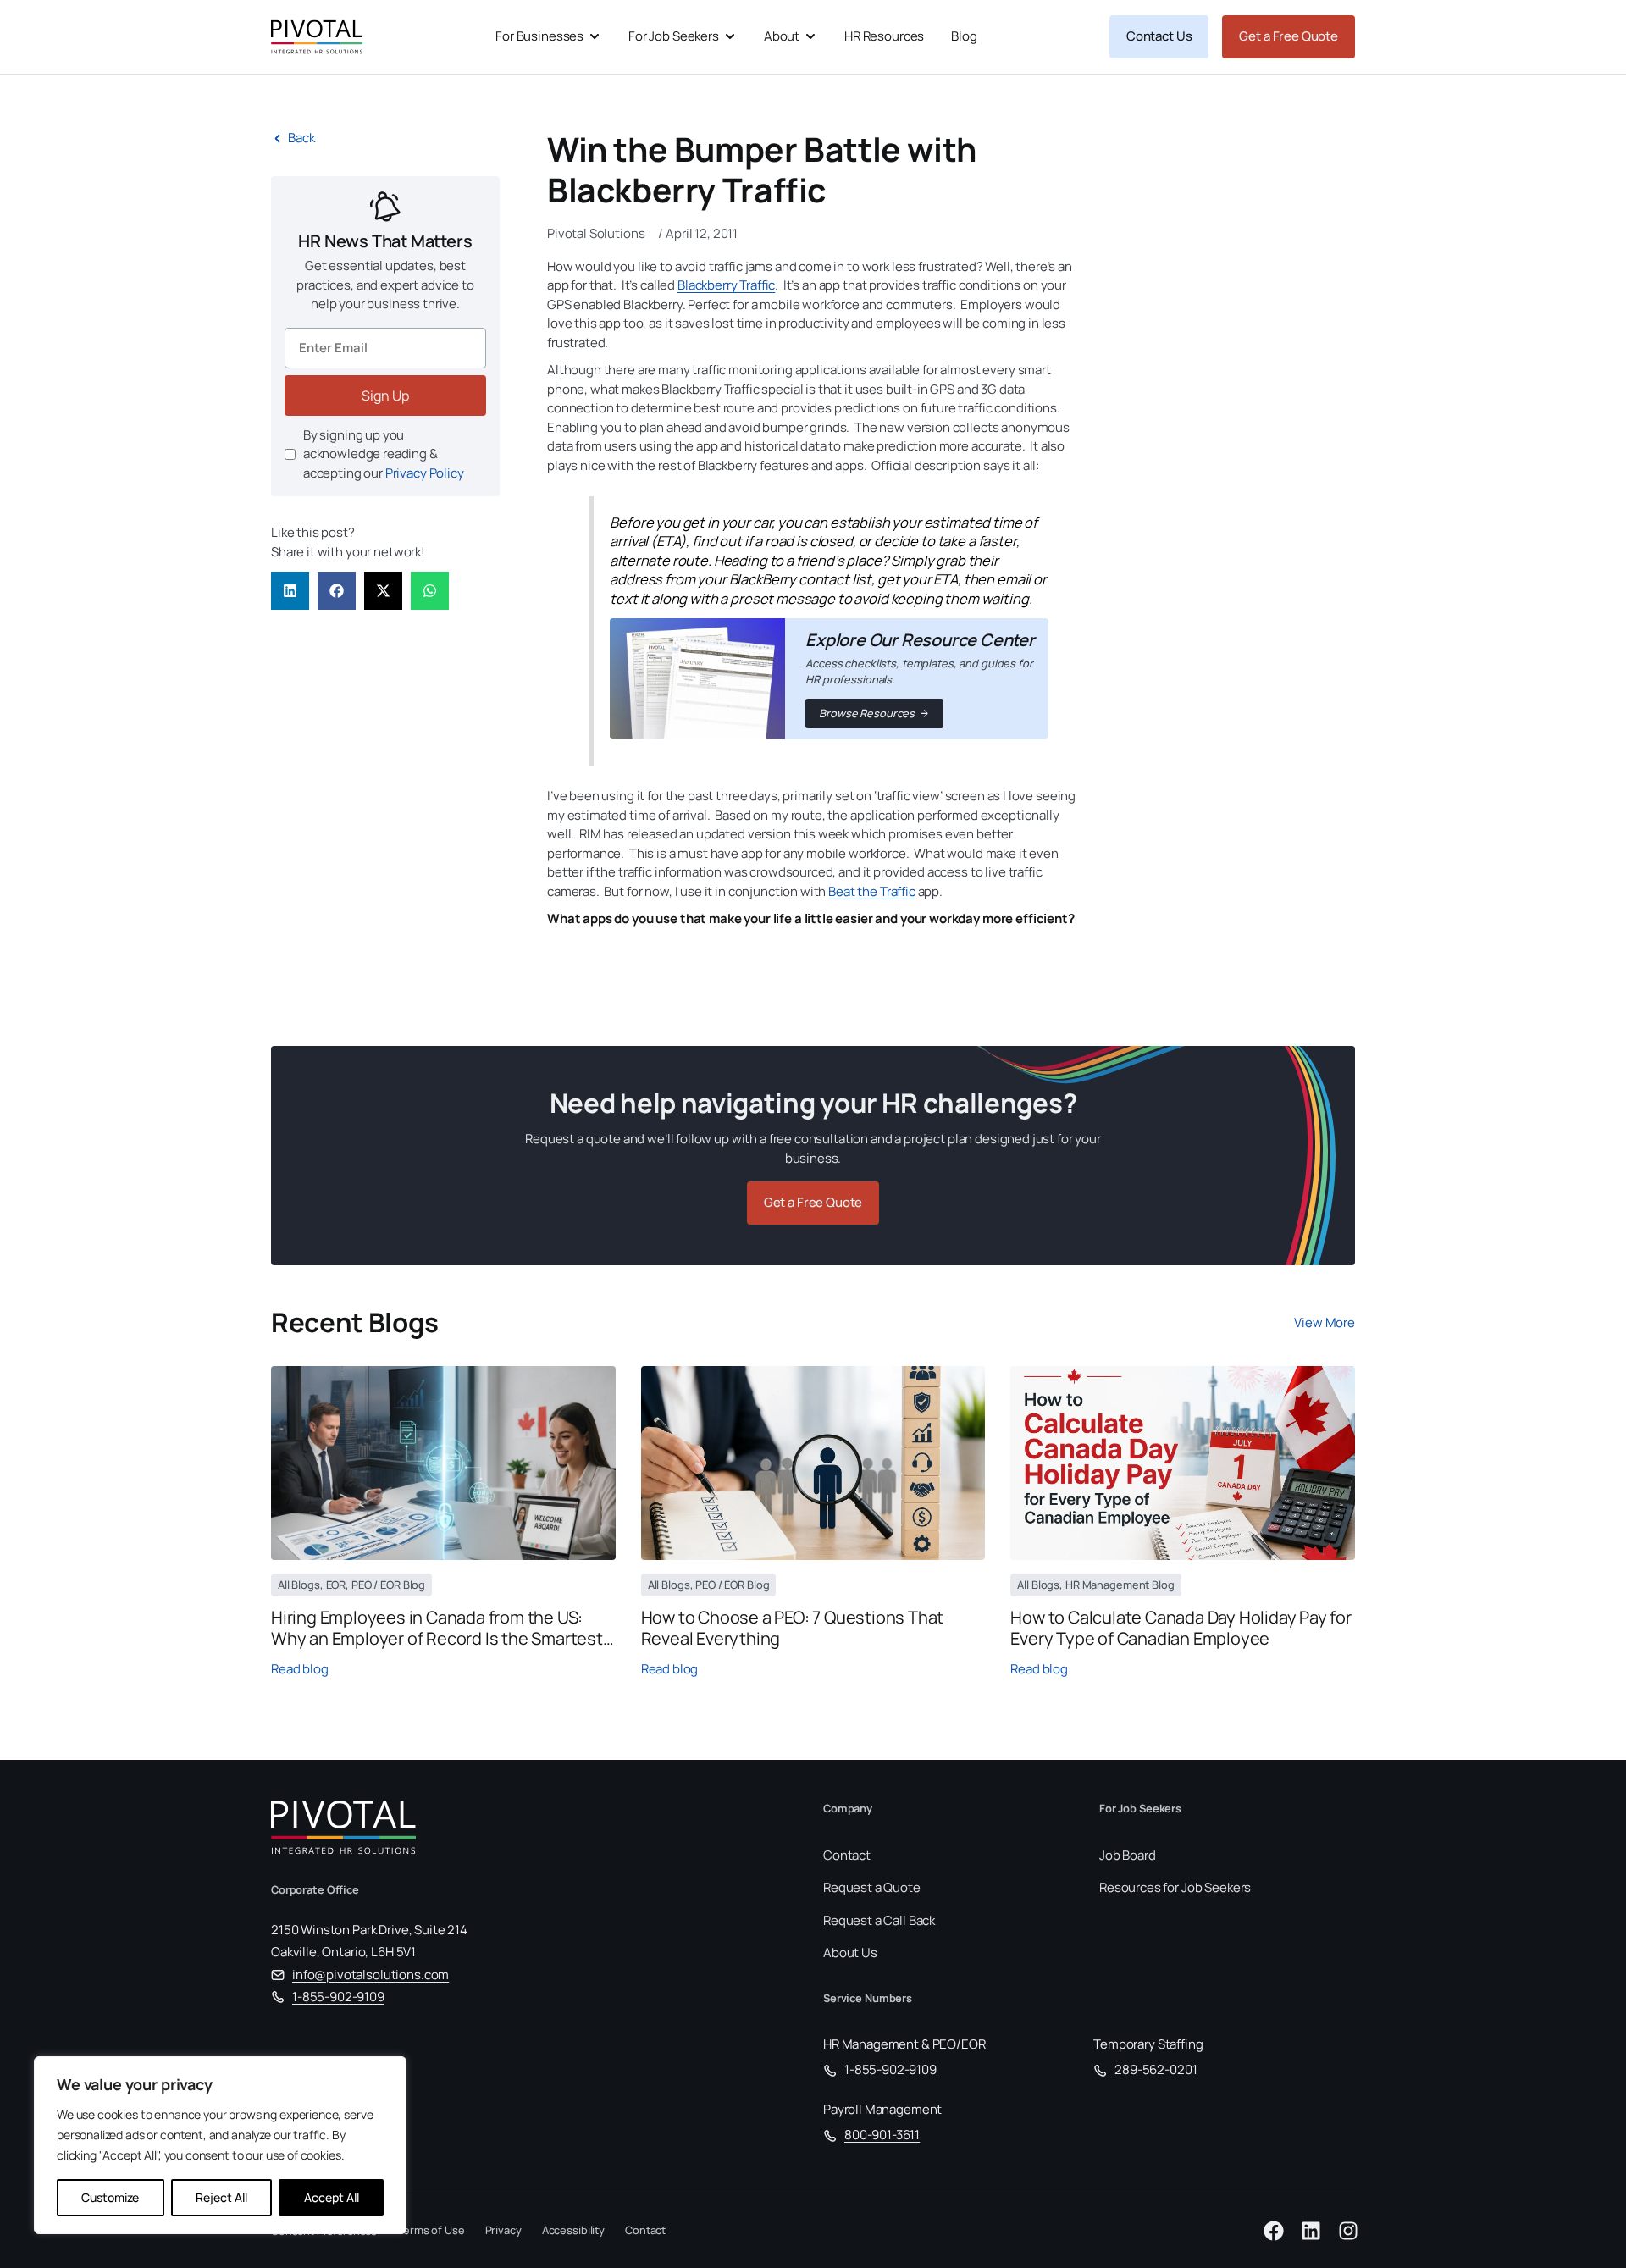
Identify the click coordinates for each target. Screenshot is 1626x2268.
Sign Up (385, 396)
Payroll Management (882, 2109)
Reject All (221, 2197)
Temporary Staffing (1148, 2044)
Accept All (332, 2197)
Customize (110, 2197)
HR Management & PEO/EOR (904, 2044)
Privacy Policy (425, 473)
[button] (290, 591)
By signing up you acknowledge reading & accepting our (384, 454)
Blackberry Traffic (726, 285)
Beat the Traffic (872, 891)
